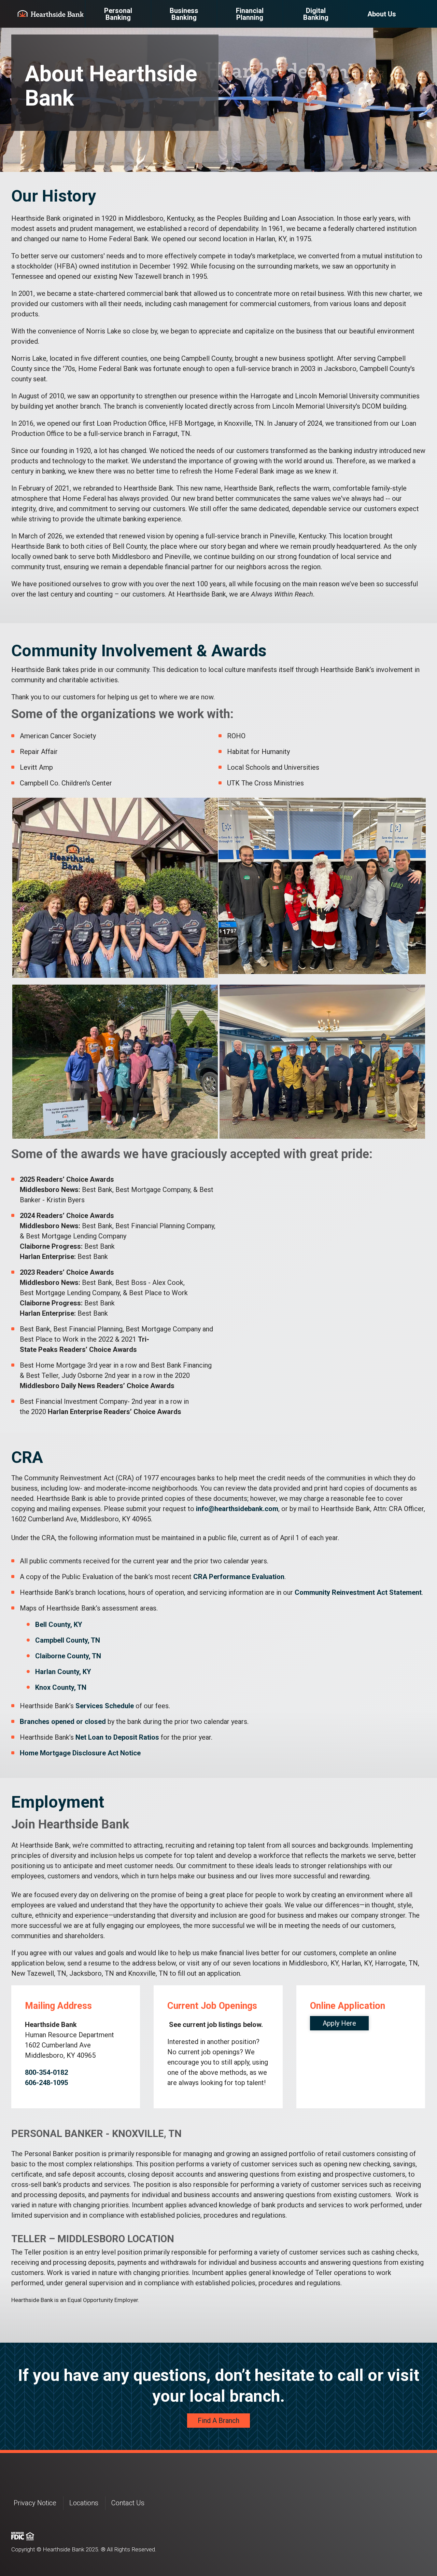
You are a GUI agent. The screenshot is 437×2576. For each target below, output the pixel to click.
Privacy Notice (35, 2503)
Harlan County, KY (63, 1672)
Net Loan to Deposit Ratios (117, 1737)
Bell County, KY (59, 1625)
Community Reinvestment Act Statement (358, 1592)
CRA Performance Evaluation (239, 1577)
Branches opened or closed (63, 1722)
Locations (84, 2503)
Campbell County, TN (68, 1640)
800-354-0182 (46, 2072)
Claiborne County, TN (68, 1656)
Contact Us (128, 2503)
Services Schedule (105, 1706)
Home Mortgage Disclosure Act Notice (80, 1753)
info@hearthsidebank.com (237, 1509)
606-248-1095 (46, 2083)
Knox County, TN (61, 1687)
